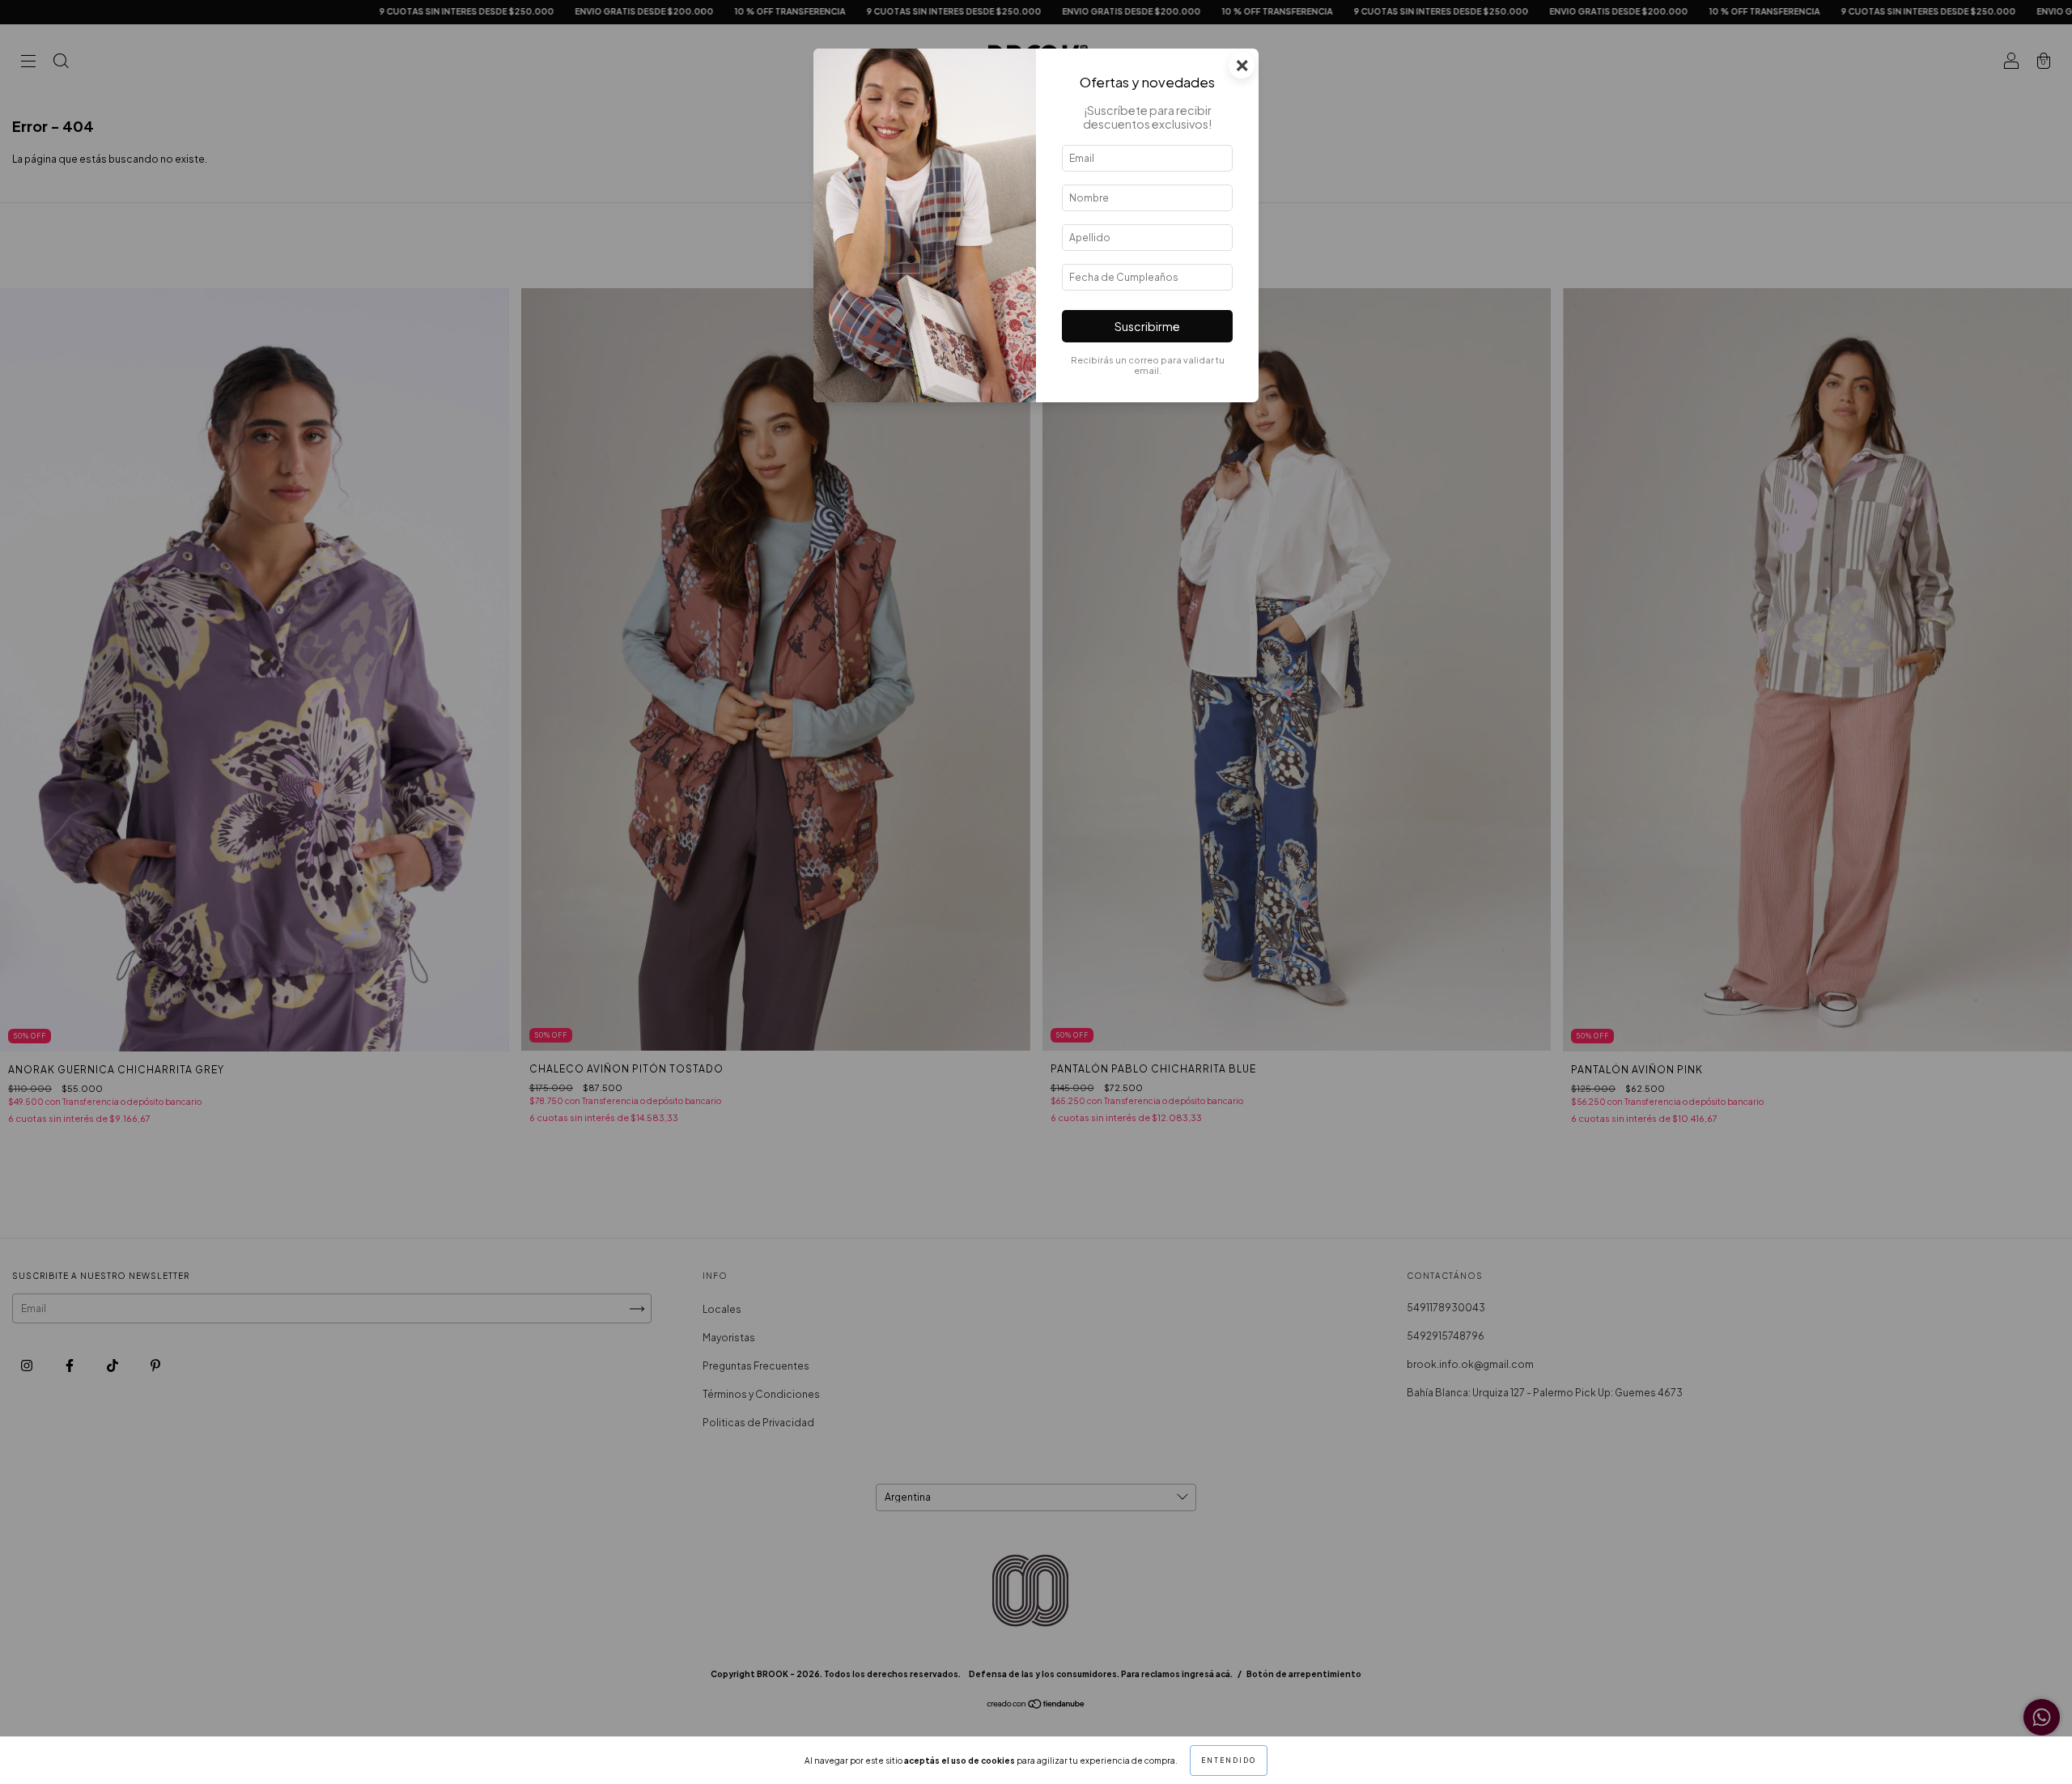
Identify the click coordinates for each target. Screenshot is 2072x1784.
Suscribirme (1147, 326)
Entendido (1229, 1761)
